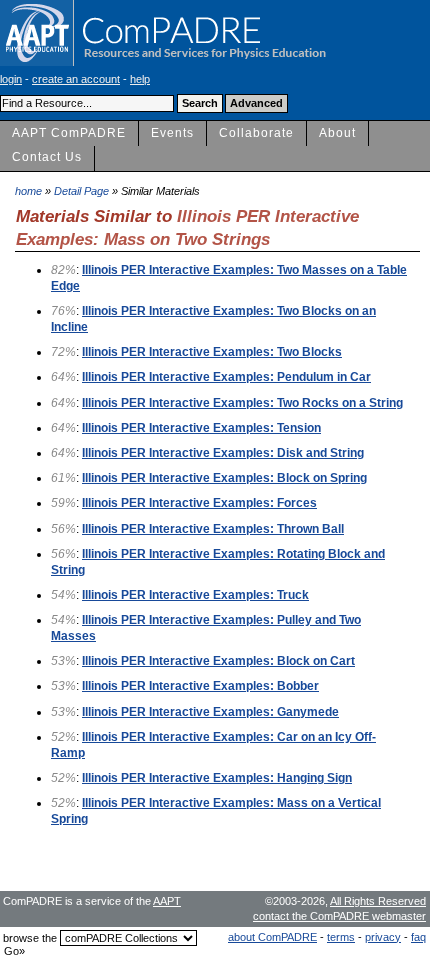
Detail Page (81, 191)
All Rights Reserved (378, 901)
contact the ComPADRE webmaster (339, 916)
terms (341, 937)
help (140, 79)
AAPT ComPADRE (69, 133)
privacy (383, 937)
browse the (30, 938)
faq (418, 937)
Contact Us (47, 157)
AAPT (167, 901)
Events (172, 133)
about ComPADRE (272, 937)
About (337, 133)
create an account (76, 79)
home (28, 191)
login (11, 79)
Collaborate (256, 133)
